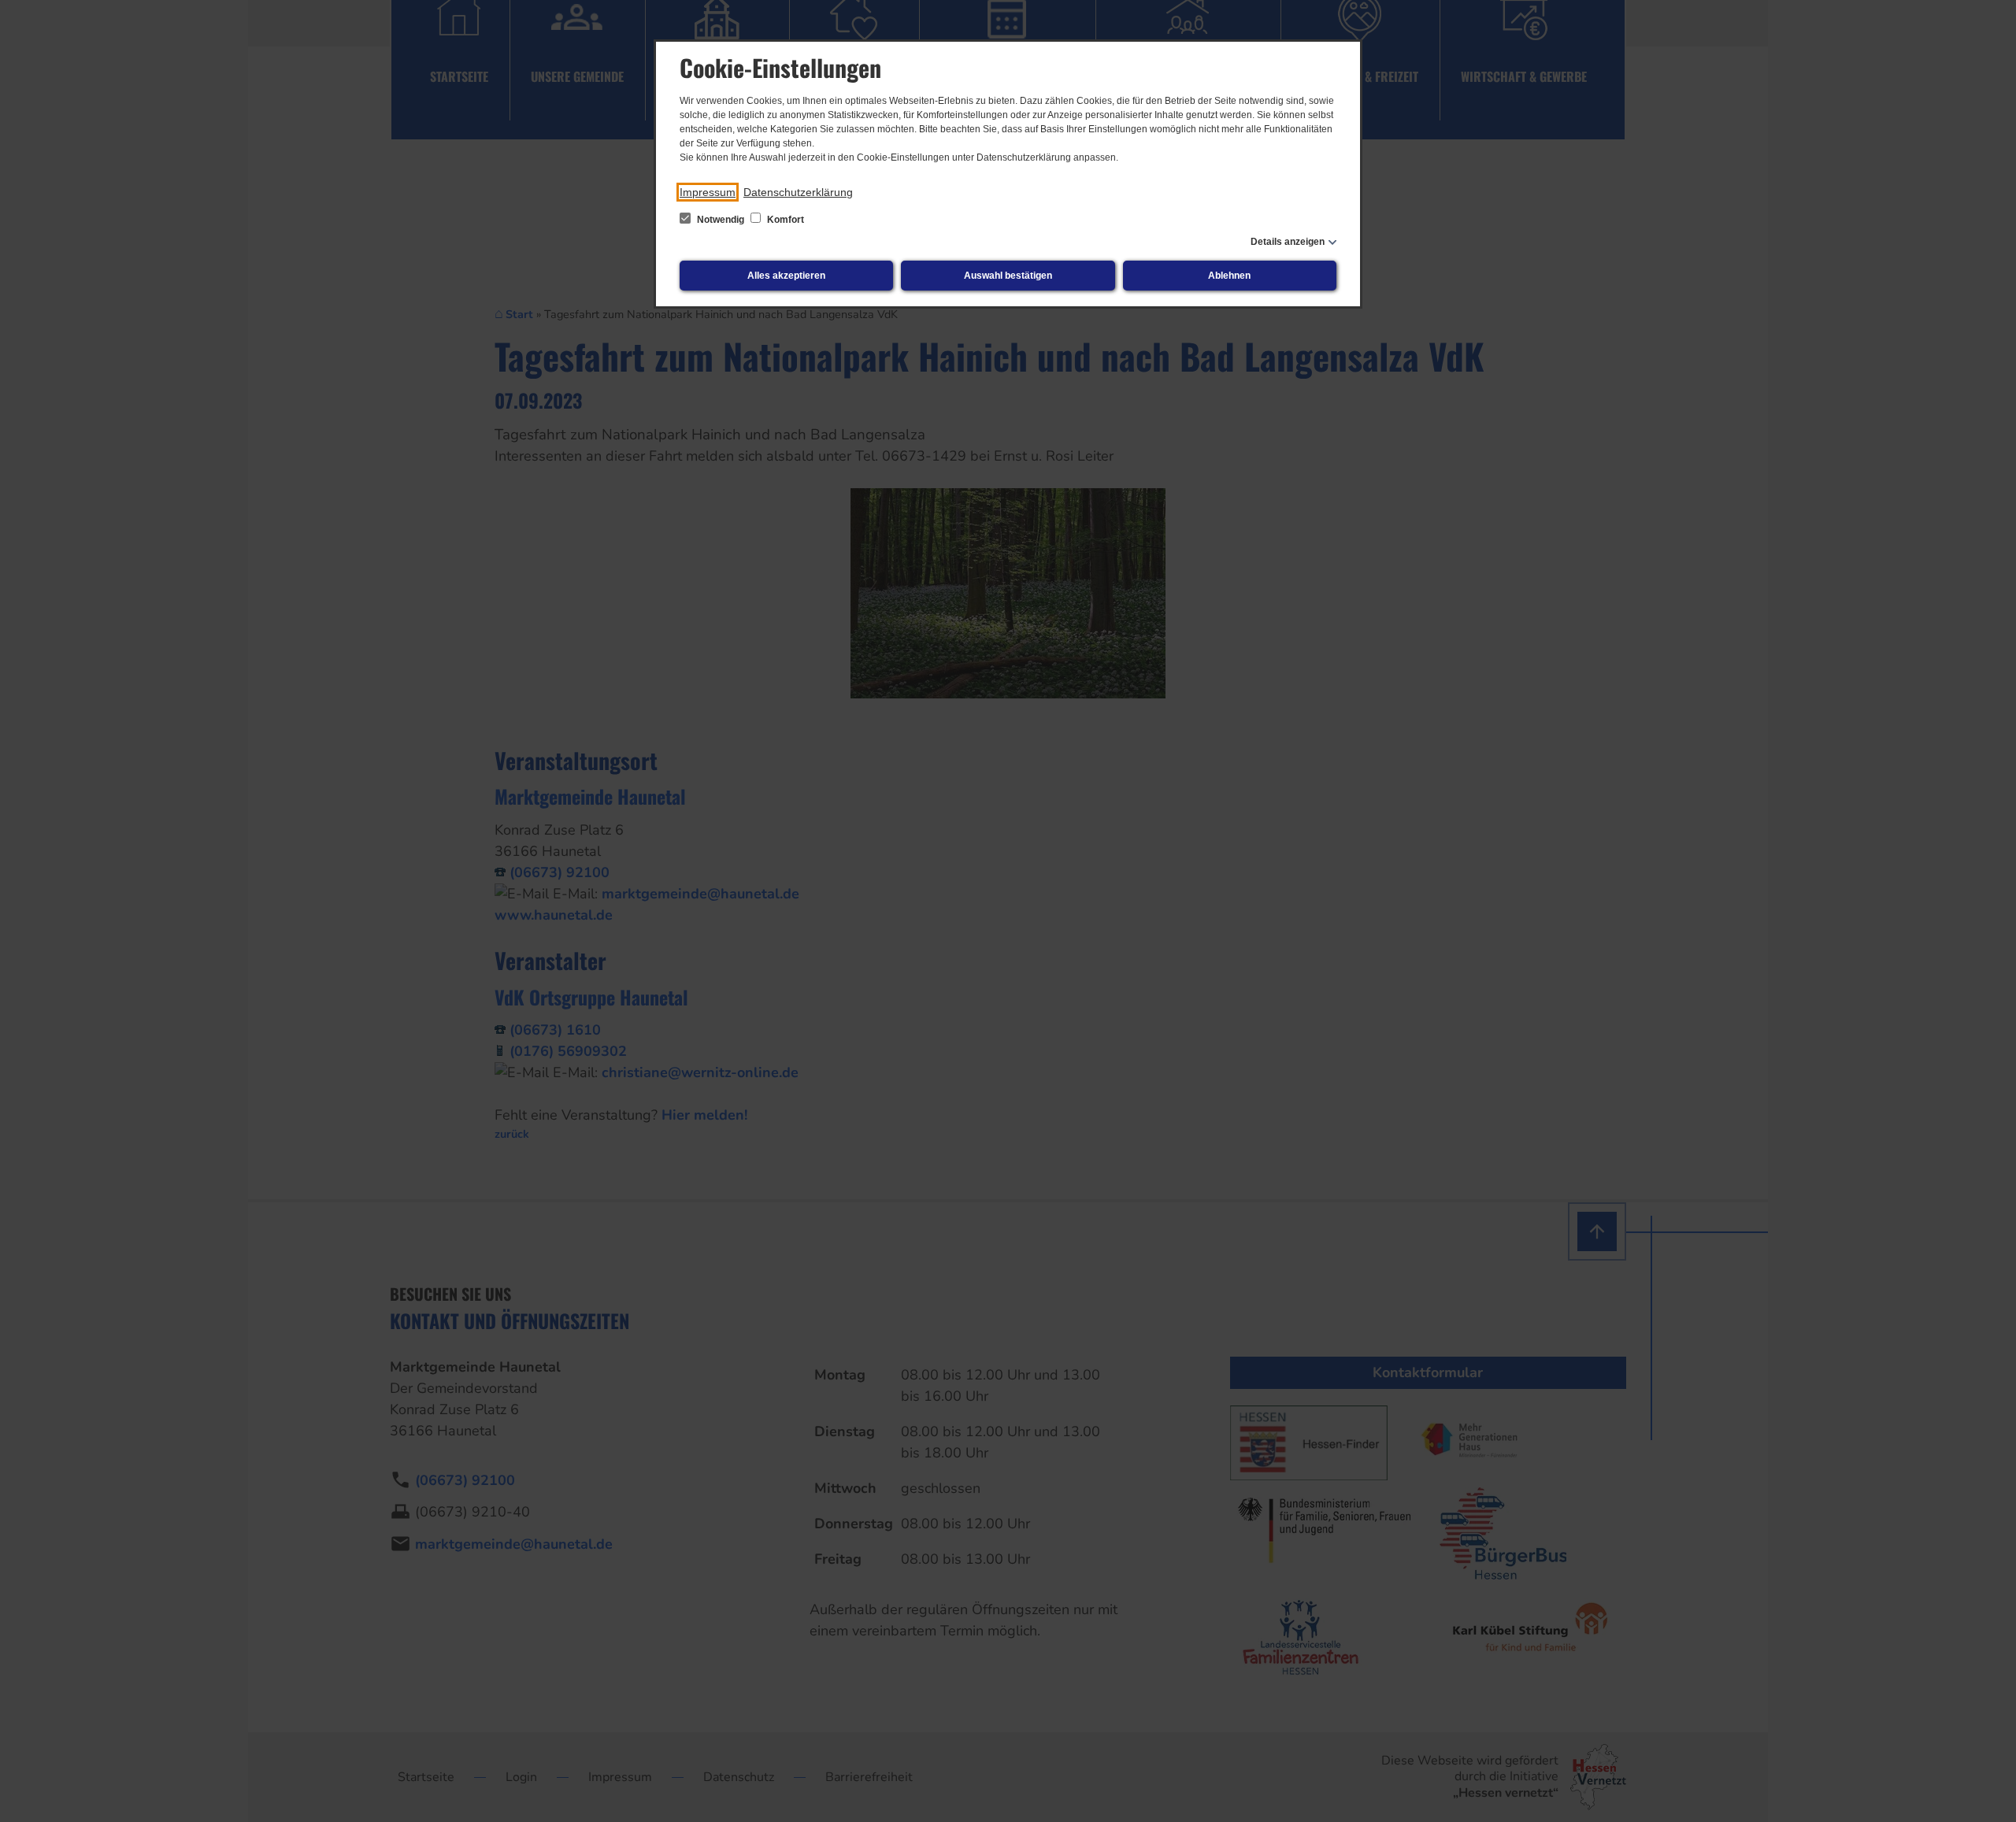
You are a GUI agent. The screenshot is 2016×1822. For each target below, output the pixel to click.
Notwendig (721, 220)
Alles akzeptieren (786, 276)
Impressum (708, 192)
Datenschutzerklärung (798, 192)
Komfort (784, 220)
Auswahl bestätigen (1008, 276)
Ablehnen (1229, 276)
